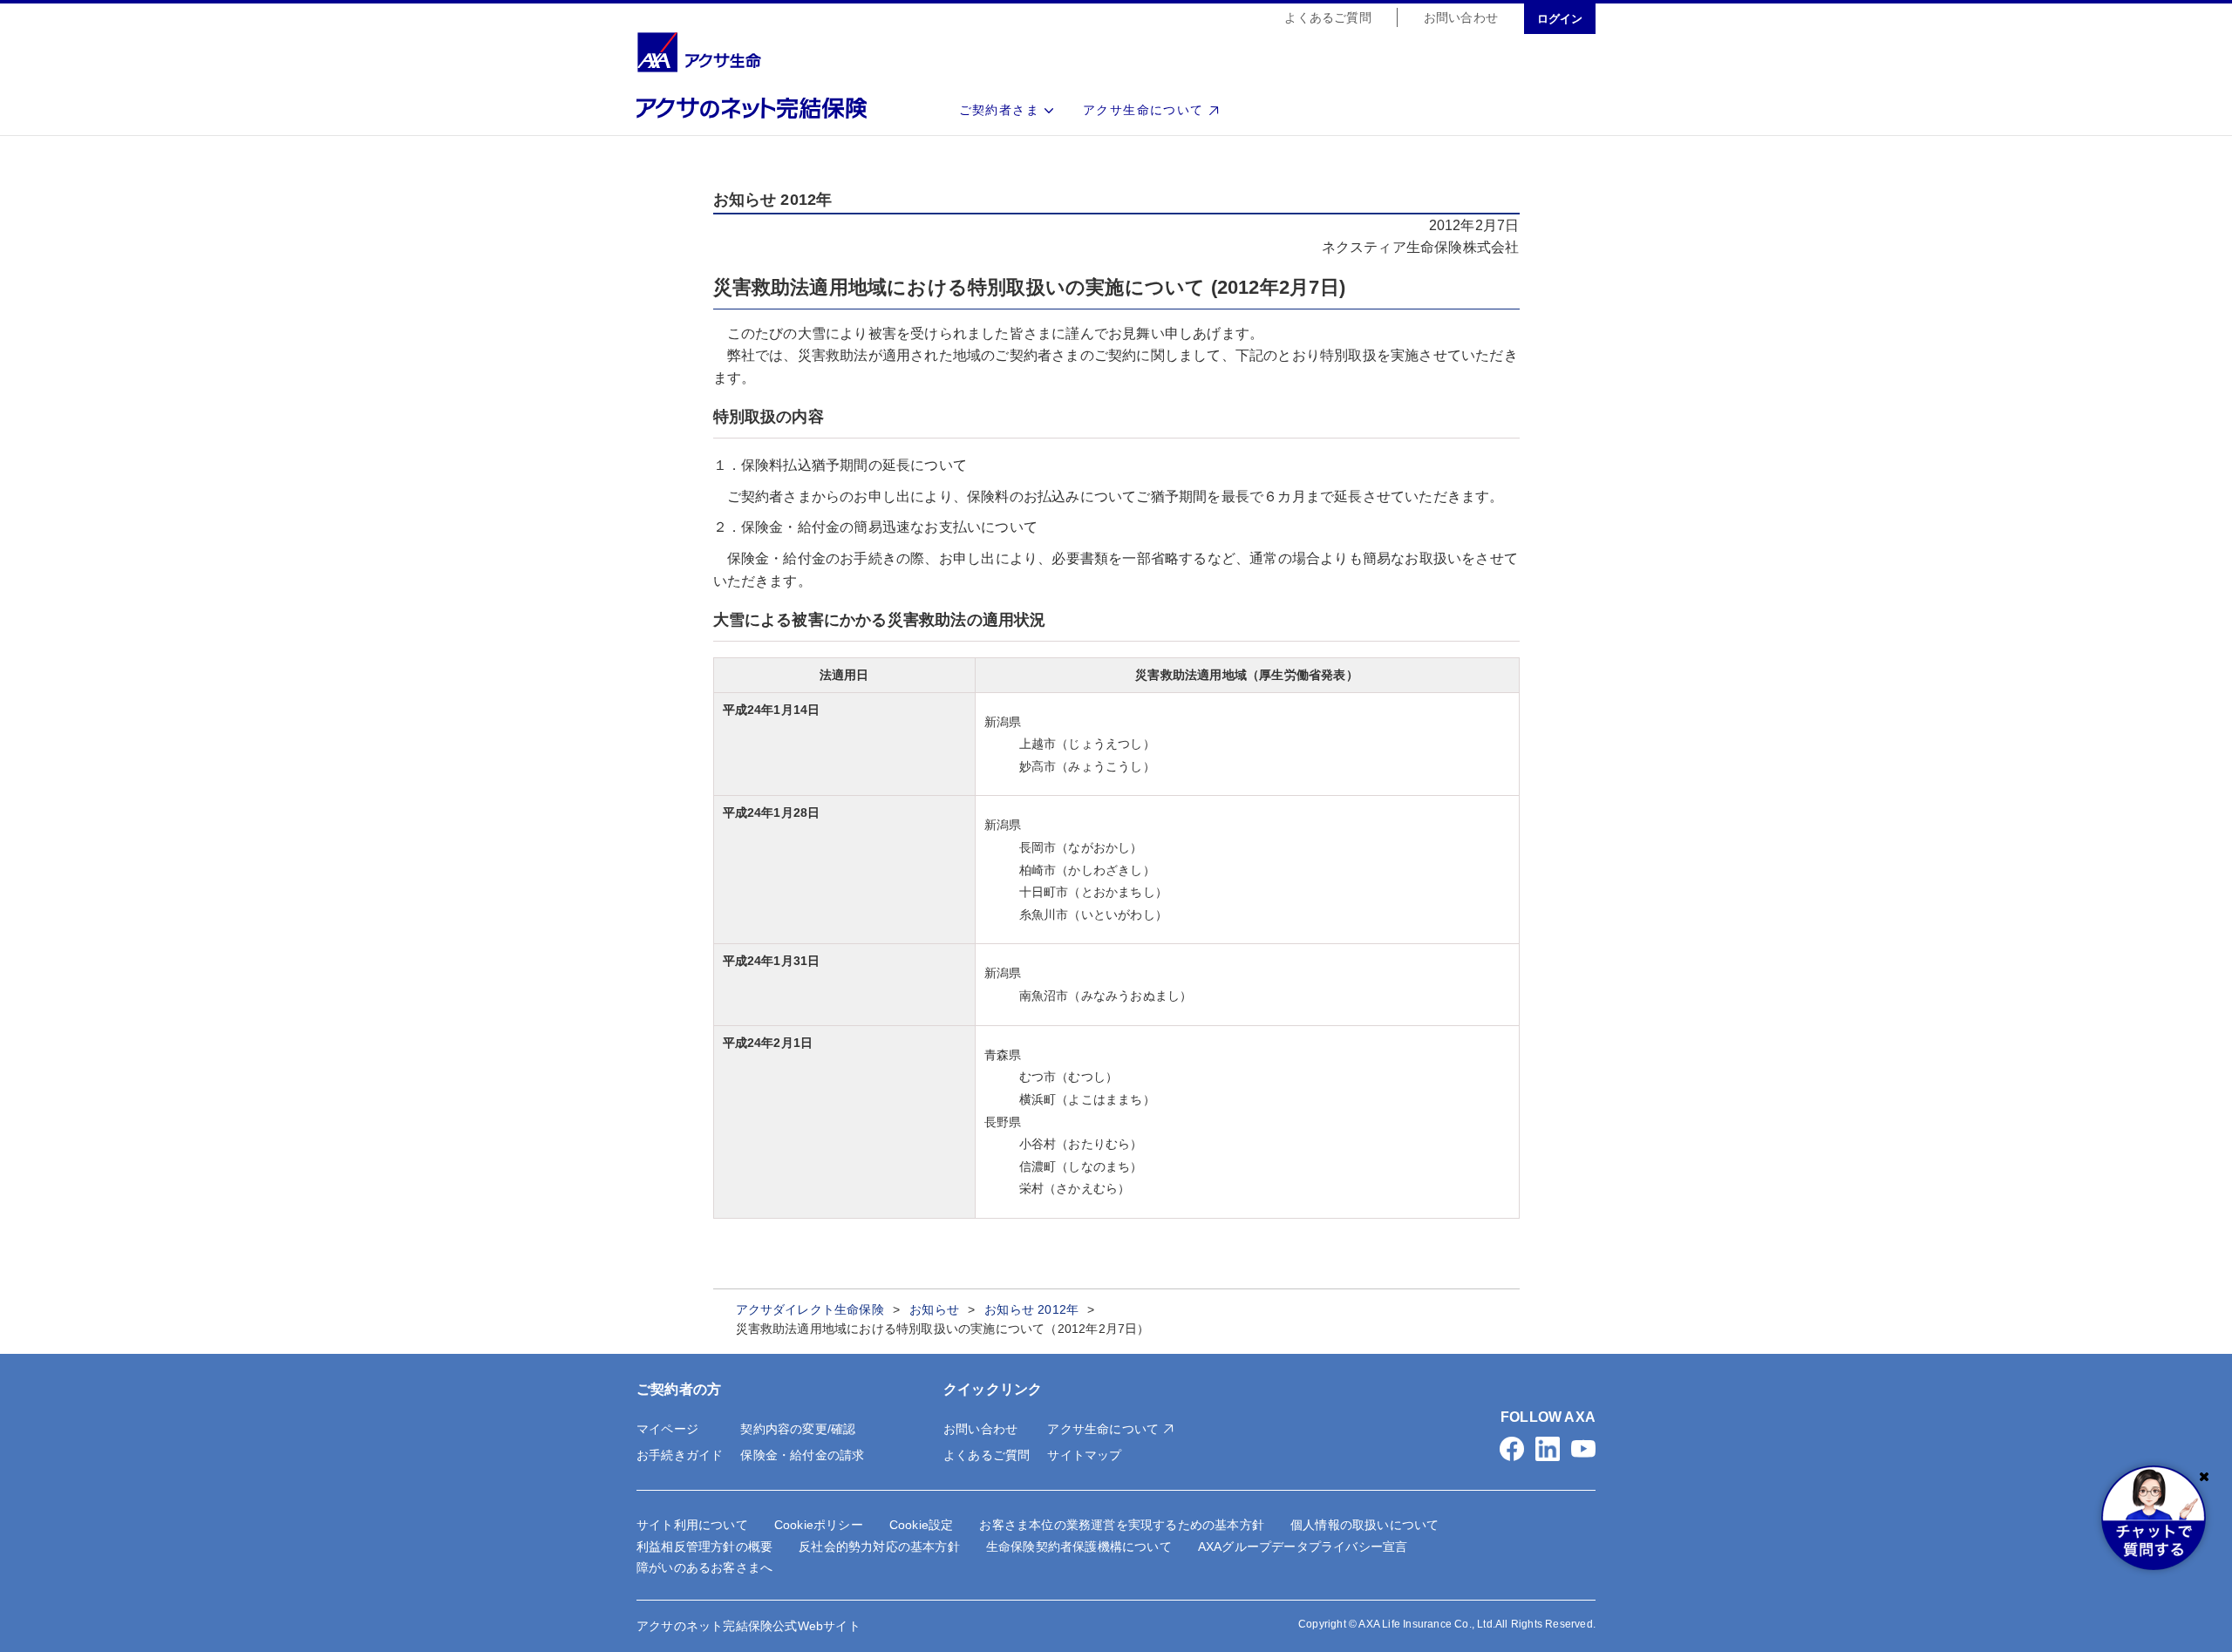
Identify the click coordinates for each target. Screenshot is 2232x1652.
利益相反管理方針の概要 (704, 1547)
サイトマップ (1084, 1455)
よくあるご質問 (1327, 17)
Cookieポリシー (819, 1525)
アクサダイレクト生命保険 (810, 1309)
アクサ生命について (1143, 110)
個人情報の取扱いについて (1364, 1525)
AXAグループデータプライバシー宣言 (1303, 1547)
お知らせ (934, 1309)
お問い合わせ (1461, 17)
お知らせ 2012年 (1031, 1309)
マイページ (667, 1429)
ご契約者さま (999, 110)
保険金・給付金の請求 (802, 1455)
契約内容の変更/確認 (798, 1429)
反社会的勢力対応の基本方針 (879, 1547)
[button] (1512, 1449)
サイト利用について (692, 1525)
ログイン (1560, 19)
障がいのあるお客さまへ (704, 1567)
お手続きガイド (680, 1455)
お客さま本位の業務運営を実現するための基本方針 (1122, 1525)
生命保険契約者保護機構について (1079, 1547)
